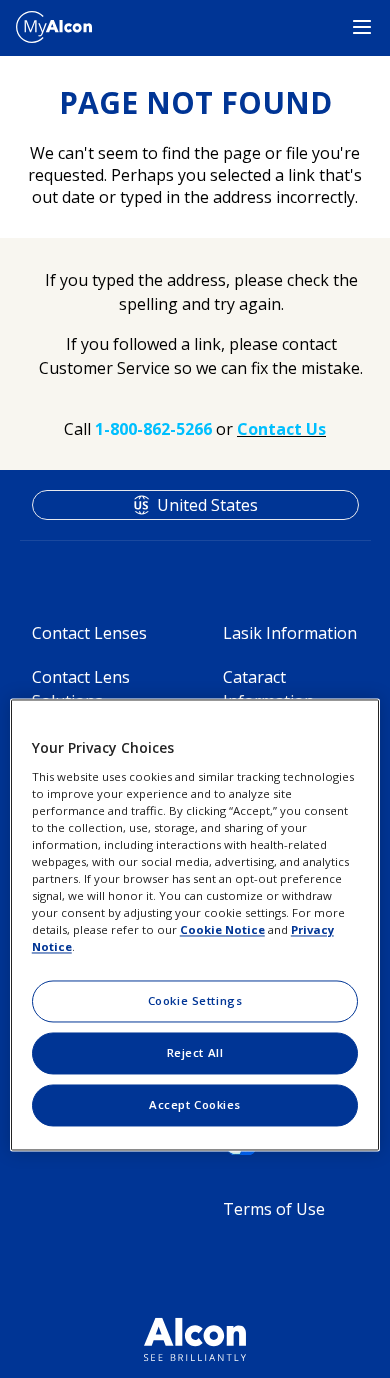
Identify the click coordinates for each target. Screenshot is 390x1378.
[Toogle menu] (362, 28)
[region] (195, 924)
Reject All (195, 1053)
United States (207, 505)
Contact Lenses (89, 633)
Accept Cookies (195, 1105)
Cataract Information (268, 689)
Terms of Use (274, 1209)
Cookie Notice (222, 930)
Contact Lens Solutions (81, 689)
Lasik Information (290, 633)
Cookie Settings (195, 1001)
